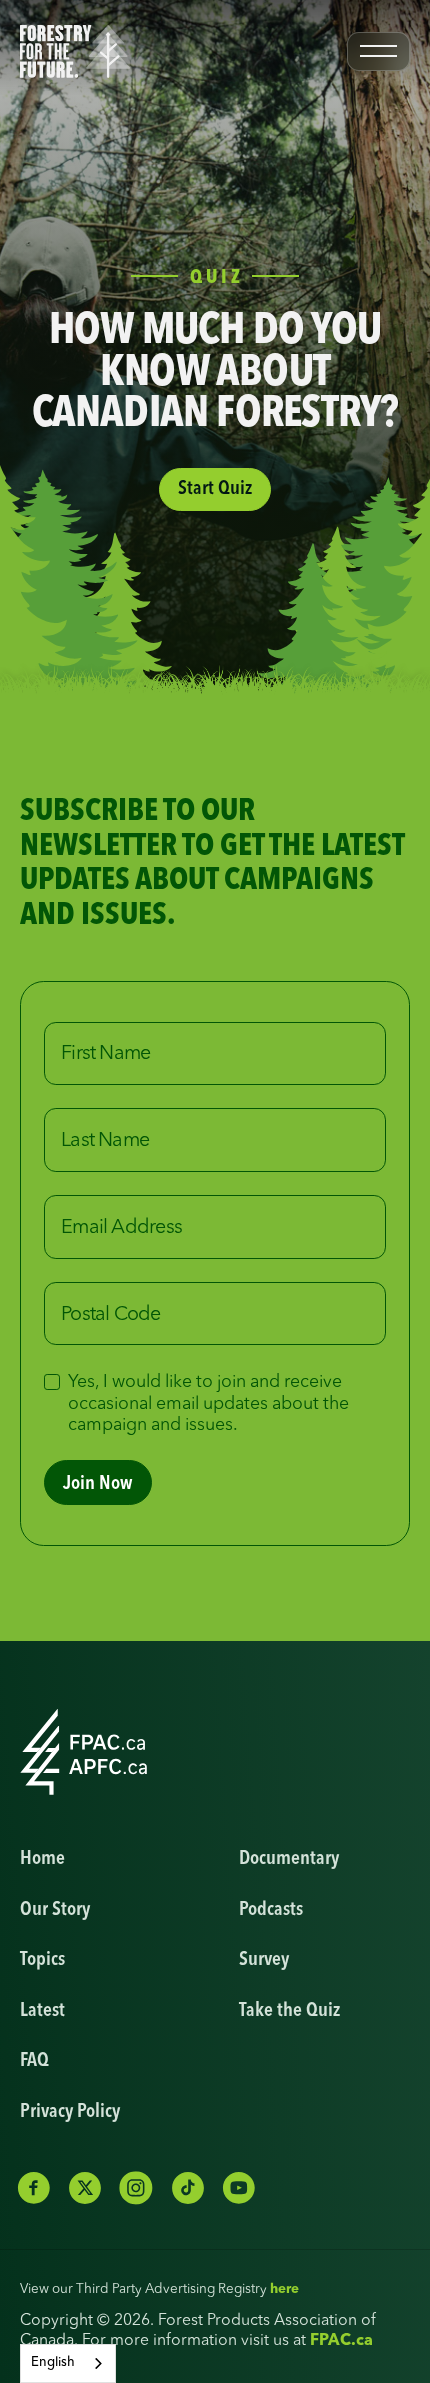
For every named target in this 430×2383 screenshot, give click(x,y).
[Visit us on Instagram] (136, 2188)
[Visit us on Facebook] (34, 2188)
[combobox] (68, 2363)
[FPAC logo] (84, 1752)
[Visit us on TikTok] (188, 2188)
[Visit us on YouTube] (239, 2188)
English (53, 2362)
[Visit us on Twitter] (85, 2188)
